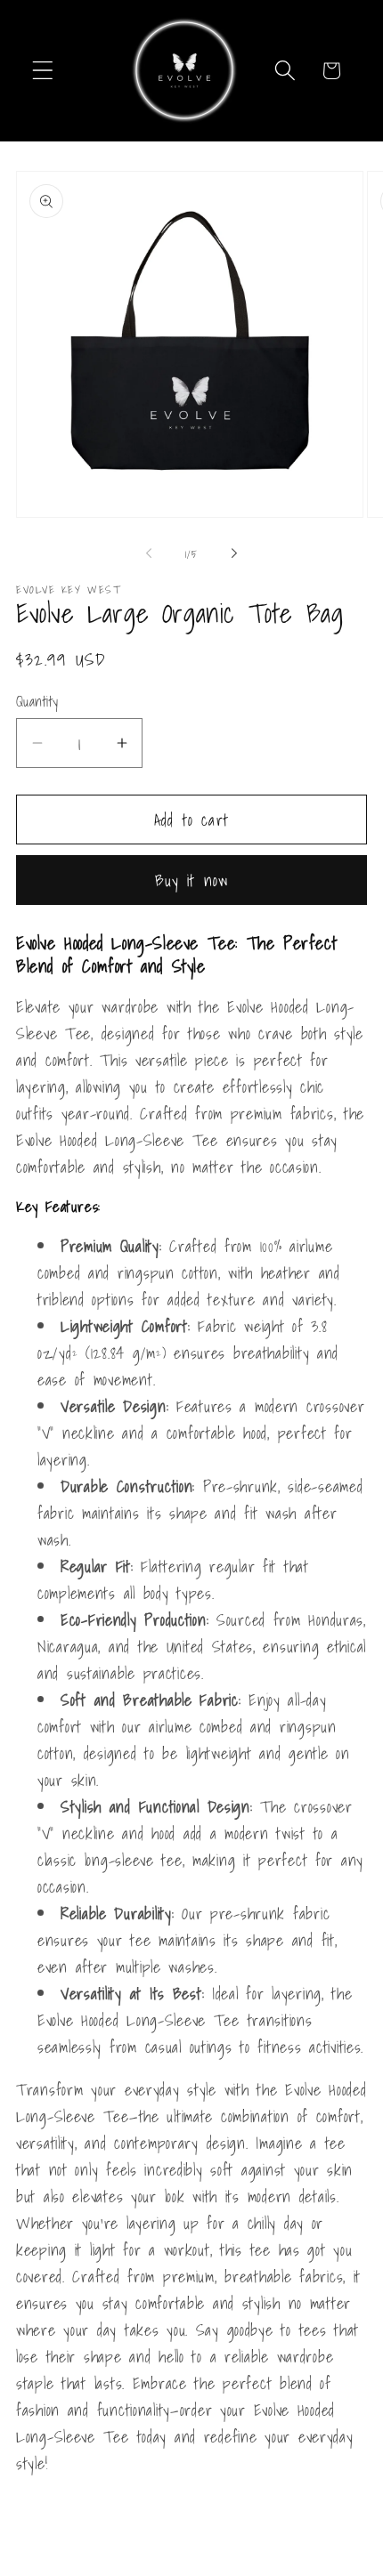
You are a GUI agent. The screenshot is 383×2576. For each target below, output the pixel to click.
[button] (43, 71)
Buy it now (192, 880)
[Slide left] (149, 553)
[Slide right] (234, 553)
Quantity (37, 702)
